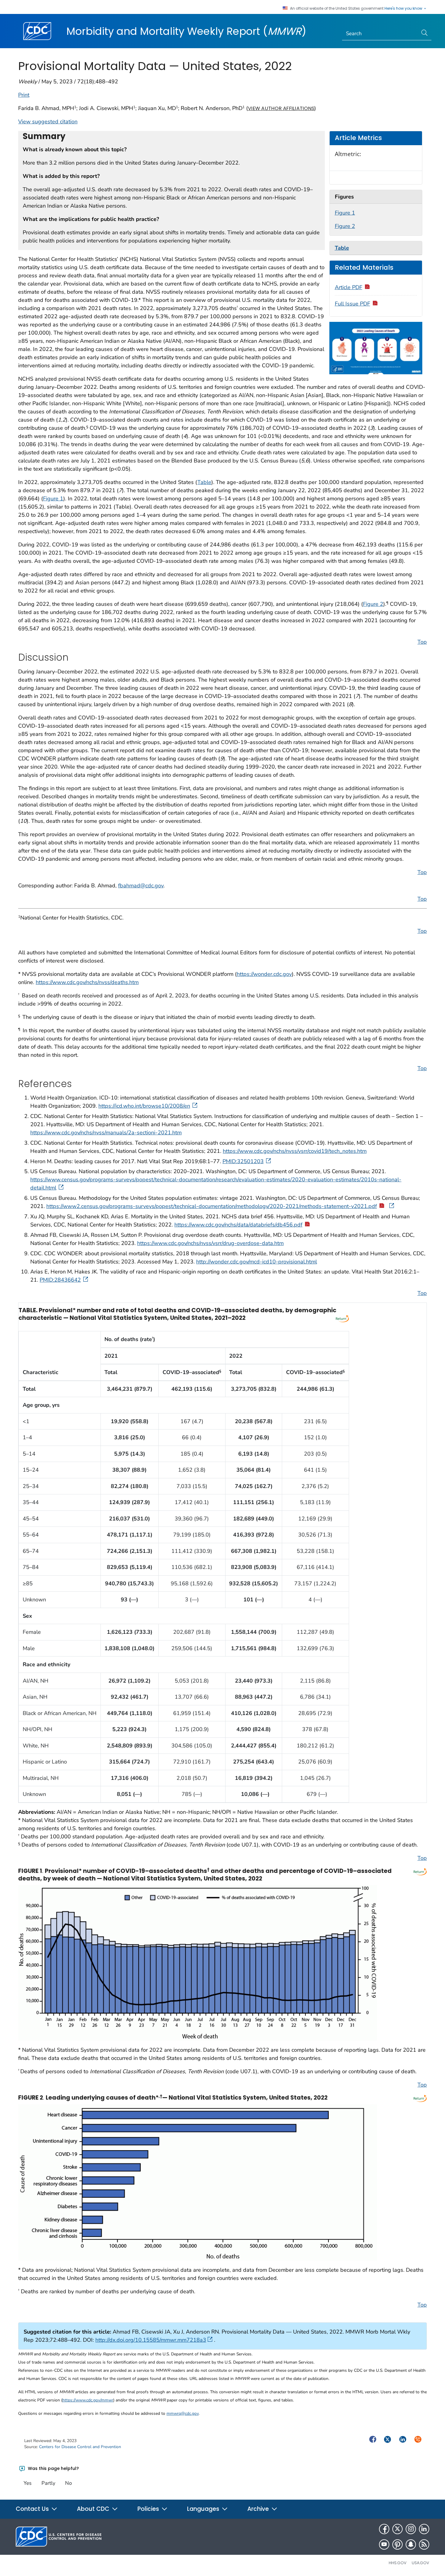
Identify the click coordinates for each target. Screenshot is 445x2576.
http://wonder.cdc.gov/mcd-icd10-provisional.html (257, 1262)
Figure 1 (345, 213)
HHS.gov (398, 2563)
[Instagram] (411, 2529)
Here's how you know (404, 8)
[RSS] (424, 2544)
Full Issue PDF (353, 304)
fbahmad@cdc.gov (141, 886)
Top (422, 642)
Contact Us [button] (33, 2509)
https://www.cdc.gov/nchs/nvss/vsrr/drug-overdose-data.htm (210, 1243)
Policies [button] (149, 2509)
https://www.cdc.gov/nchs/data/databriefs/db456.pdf (238, 1225)
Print (24, 95)
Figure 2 (345, 226)
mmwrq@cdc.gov (183, 2413)
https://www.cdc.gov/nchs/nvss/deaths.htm (87, 982)
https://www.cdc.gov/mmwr (88, 2400)
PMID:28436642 (60, 1280)
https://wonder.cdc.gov (264, 974)
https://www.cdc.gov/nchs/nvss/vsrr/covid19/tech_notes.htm (295, 1151)
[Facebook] (384, 2529)
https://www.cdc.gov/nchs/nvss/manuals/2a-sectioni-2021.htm (106, 1133)
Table (204, 482)
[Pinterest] (397, 2544)
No (68, 2483)
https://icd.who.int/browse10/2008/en (144, 1106)
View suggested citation (48, 122)
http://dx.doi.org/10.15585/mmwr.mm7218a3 (151, 2340)
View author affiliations (281, 108)
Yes (28, 2483)
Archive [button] (259, 2509)
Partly (48, 2483)
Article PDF (349, 287)
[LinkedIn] (424, 2529)
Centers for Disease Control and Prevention (80, 2447)
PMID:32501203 (243, 1161)
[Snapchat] (411, 2544)
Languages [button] (204, 2509)
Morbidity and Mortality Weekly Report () (186, 31)
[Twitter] (397, 2529)
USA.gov (420, 2563)
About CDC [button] (94, 2509)
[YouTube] (384, 2544)
